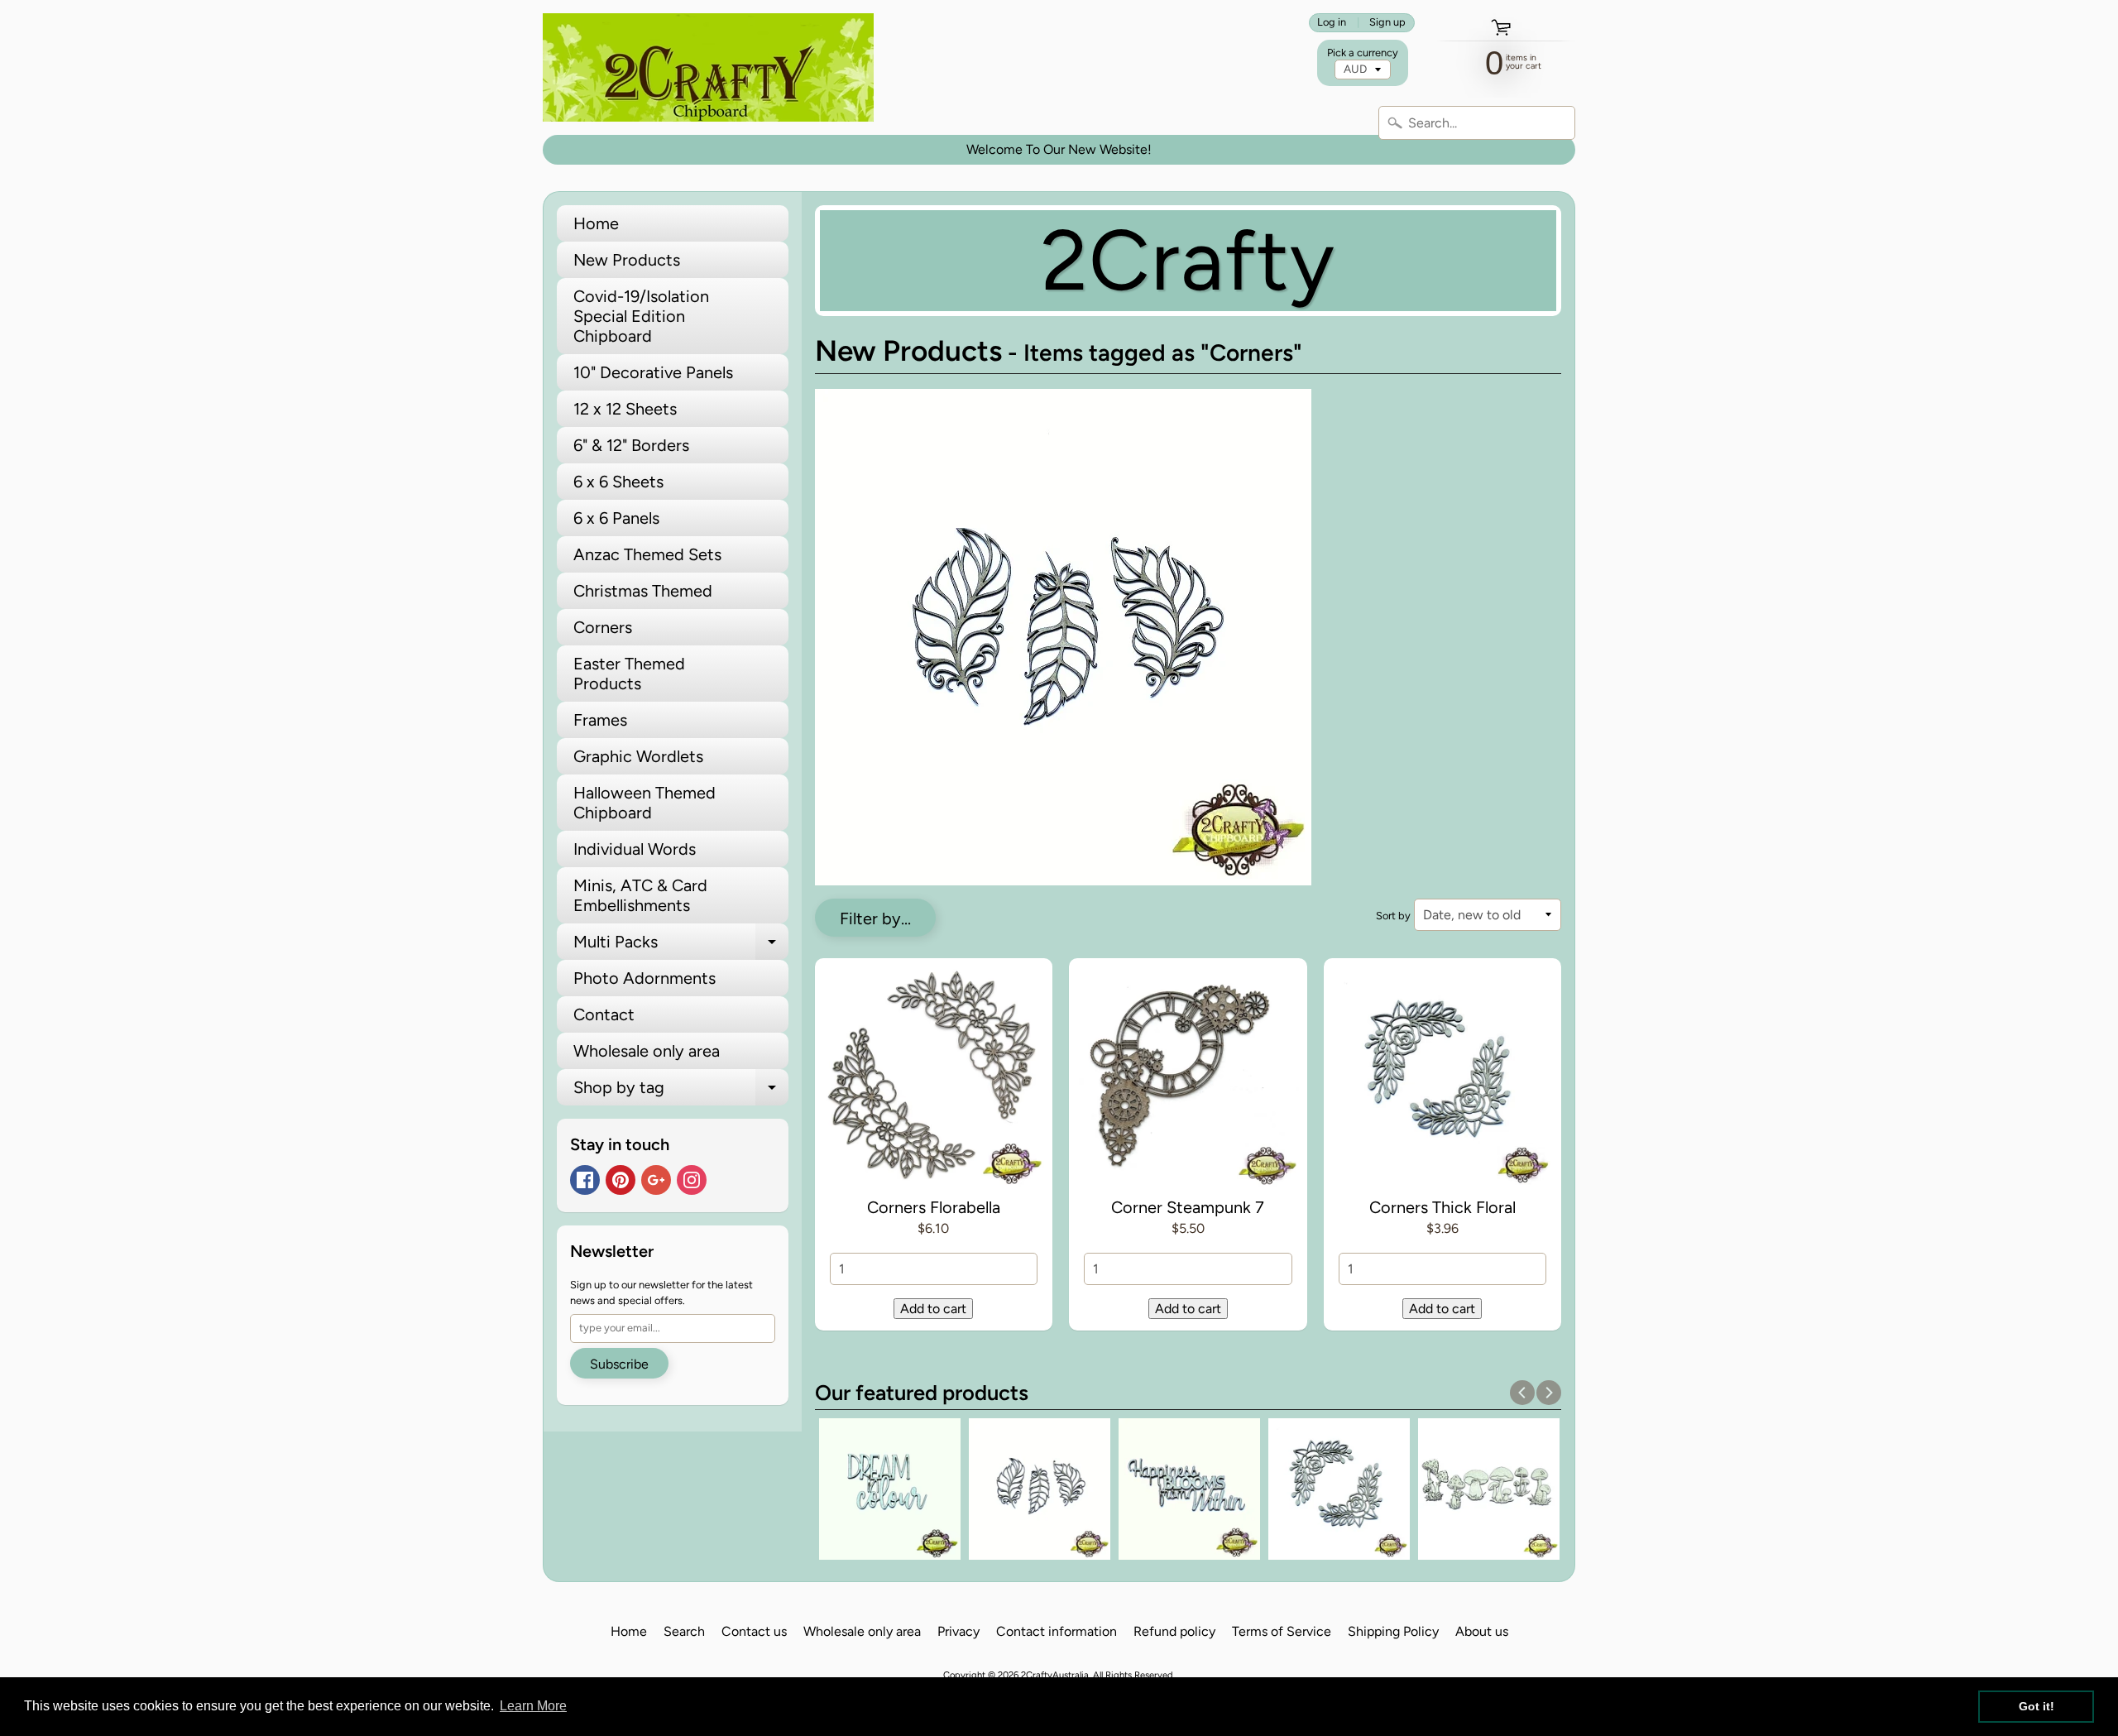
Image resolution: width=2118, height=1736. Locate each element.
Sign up (1387, 23)
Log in (1332, 23)
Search (684, 1631)
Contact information (1057, 1631)
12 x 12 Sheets (625, 409)
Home (596, 223)
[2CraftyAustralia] (708, 67)
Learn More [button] (533, 1706)
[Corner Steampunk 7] (1188, 1081)
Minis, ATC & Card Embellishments (640, 895)
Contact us (754, 1631)
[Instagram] (692, 1180)
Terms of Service (1282, 1631)
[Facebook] (585, 1180)
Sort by (1393, 916)
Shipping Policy (1393, 1631)
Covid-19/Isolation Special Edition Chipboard (641, 316)
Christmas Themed (643, 591)
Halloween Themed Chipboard (645, 803)
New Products (627, 260)
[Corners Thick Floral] (1443, 1081)
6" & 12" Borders (631, 445)
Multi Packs (681, 946)
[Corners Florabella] (934, 1081)
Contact (604, 1014)
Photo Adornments (645, 978)
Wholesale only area (647, 1051)
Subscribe (619, 1364)
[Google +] (656, 1180)
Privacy (958, 1631)
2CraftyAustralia (1055, 1675)
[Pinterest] (621, 1180)
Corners (603, 627)
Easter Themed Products (629, 674)
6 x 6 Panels (616, 518)
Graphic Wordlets (638, 756)
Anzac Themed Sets (647, 554)
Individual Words (635, 849)
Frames (600, 720)
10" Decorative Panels (653, 372)
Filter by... (875, 918)
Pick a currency (1363, 53)
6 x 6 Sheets (618, 482)
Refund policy (1174, 1631)
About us (1482, 1631)
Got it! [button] (2037, 1706)
